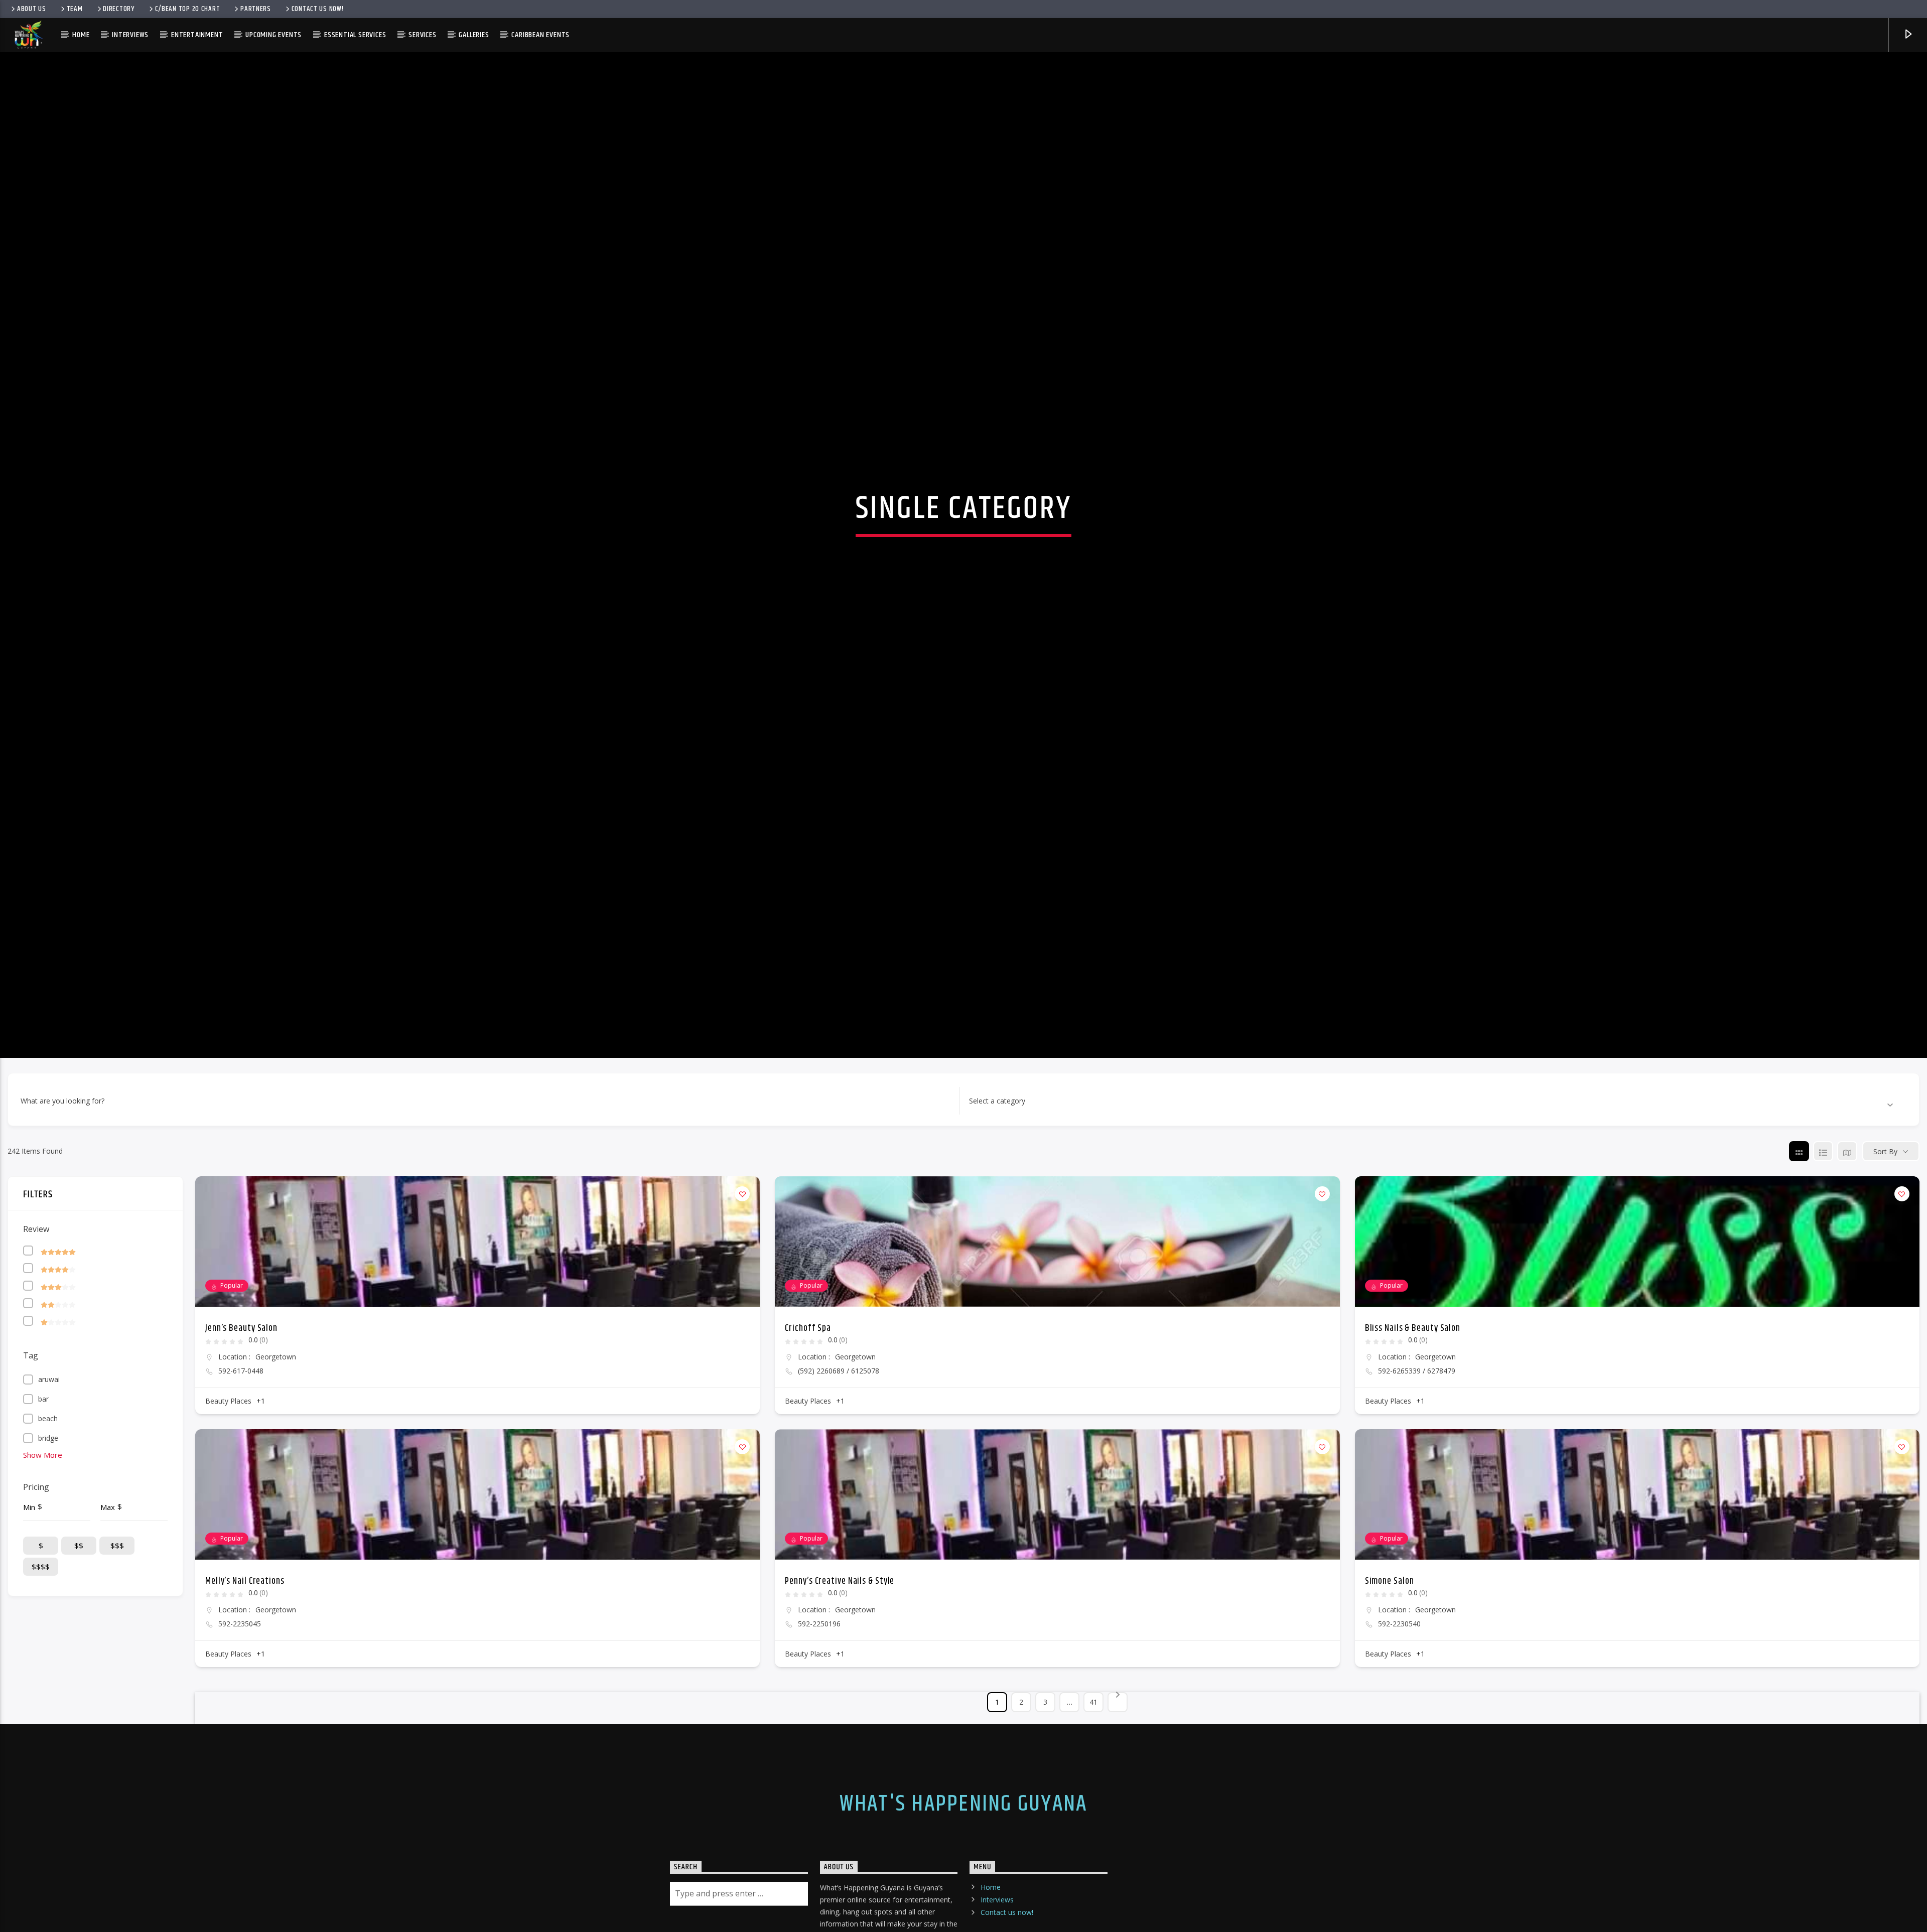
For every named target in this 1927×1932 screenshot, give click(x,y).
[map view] (1847, 1188)
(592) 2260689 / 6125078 (839, 1408)
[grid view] (1799, 1188)
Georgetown (276, 1394)
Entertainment (197, 35)
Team (75, 9)
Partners (256, 9)
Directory (118, 9)
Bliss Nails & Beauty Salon (1413, 1365)
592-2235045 (240, 1661)
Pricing (36, 1524)
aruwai (49, 1416)
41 (1093, 1739)
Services (422, 35)
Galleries (474, 35)
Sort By (1885, 1188)
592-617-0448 (241, 1408)
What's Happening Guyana (963, 1841)
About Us (32, 9)
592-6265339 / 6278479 (1417, 1408)
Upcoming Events (273, 35)
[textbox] (997, 1138)
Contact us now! (318, 9)
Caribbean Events (540, 35)
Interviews (130, 35)
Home (81, 35)
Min (29, 1544)
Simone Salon (1390, 1618)
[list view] (1823, 1188)
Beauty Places (228, 1438)
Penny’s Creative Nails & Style (840, 1618)
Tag (31, 1393)
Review (36, 1266)
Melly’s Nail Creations (245, 1618)
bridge (48, 1475)
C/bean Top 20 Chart (188, 9)
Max (108, 1544)
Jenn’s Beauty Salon (241, 1365)
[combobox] (1431, 1138)
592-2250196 (819, 1661)
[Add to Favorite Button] (742, 1231)
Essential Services (355, 35)
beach (48, 1456)
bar (43, 1436)
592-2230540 (1399, 1661)
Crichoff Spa (808, 1365)
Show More (43, 1492)
